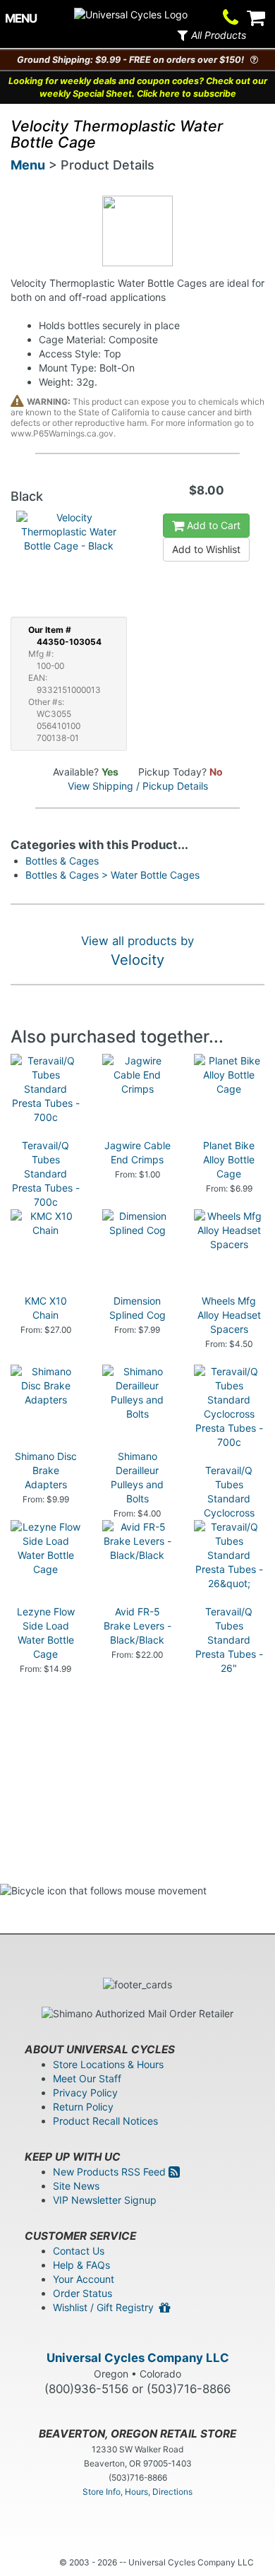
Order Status (82, 2293)
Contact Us (79, 2251)
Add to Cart (212, 525)
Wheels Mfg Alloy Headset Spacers (229, 1315)
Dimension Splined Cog (137, 1308)
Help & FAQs (81, 2265)
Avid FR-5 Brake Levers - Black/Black (137, 1626)
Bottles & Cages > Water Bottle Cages (112, 875)
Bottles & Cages (62, 861)
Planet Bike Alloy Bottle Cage (229, 1159)
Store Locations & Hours (108, 2064)
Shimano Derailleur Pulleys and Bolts (137, 1477)
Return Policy (83, 2107)
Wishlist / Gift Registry (106, 2307)
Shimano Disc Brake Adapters (46, 1470)
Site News (76, 2186)
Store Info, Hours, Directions (137, 2492)
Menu (28, 165)
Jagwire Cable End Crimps (137, 1152)
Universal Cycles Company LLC (138, 2358)
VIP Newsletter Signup (105, 2200)
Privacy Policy (85, 2093)
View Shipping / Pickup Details (138, 786)
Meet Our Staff (87, 2078)
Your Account (84, 2279)
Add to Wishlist (206, 549)
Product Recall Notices (105, 2121)
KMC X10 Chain (46, 1308)
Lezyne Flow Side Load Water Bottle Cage (46, 1633)
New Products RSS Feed (111, 2172)
